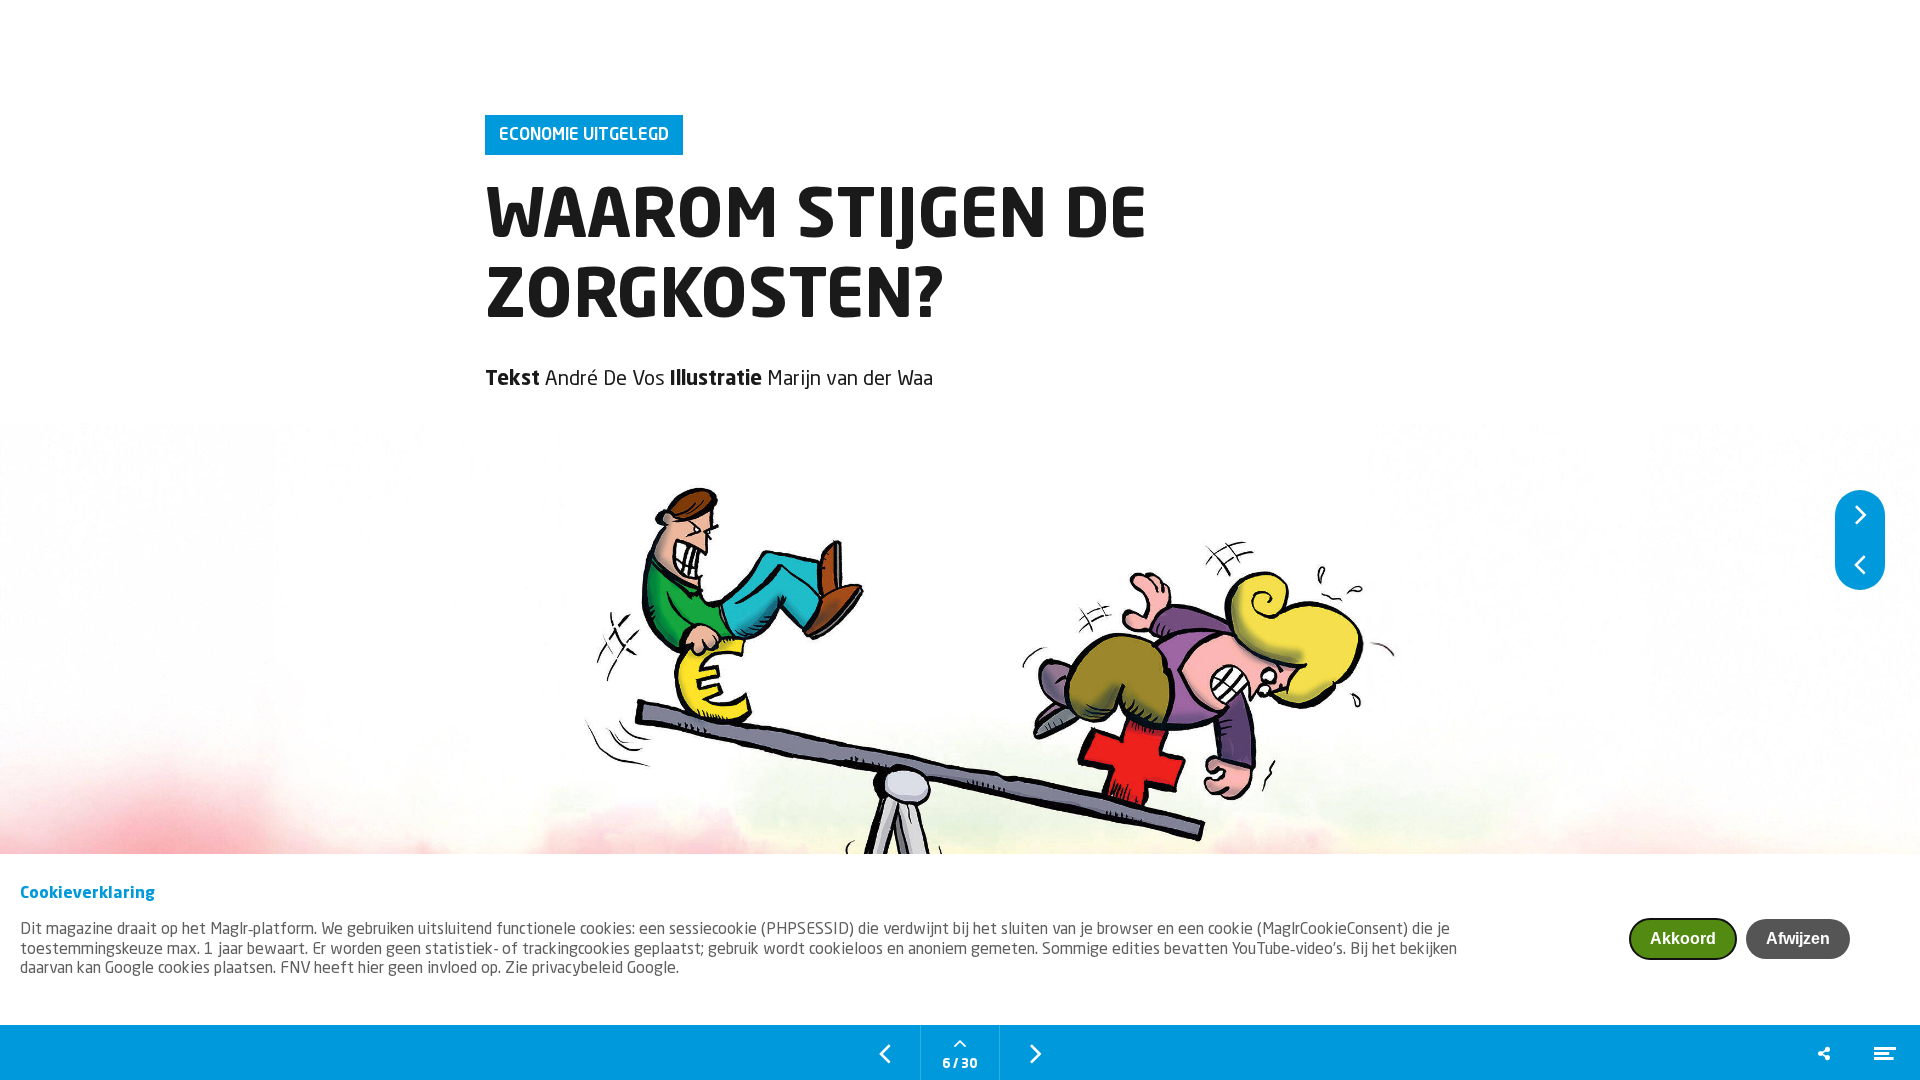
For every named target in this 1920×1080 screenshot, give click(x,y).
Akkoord (1683, 938)
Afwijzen (1798, 938)
